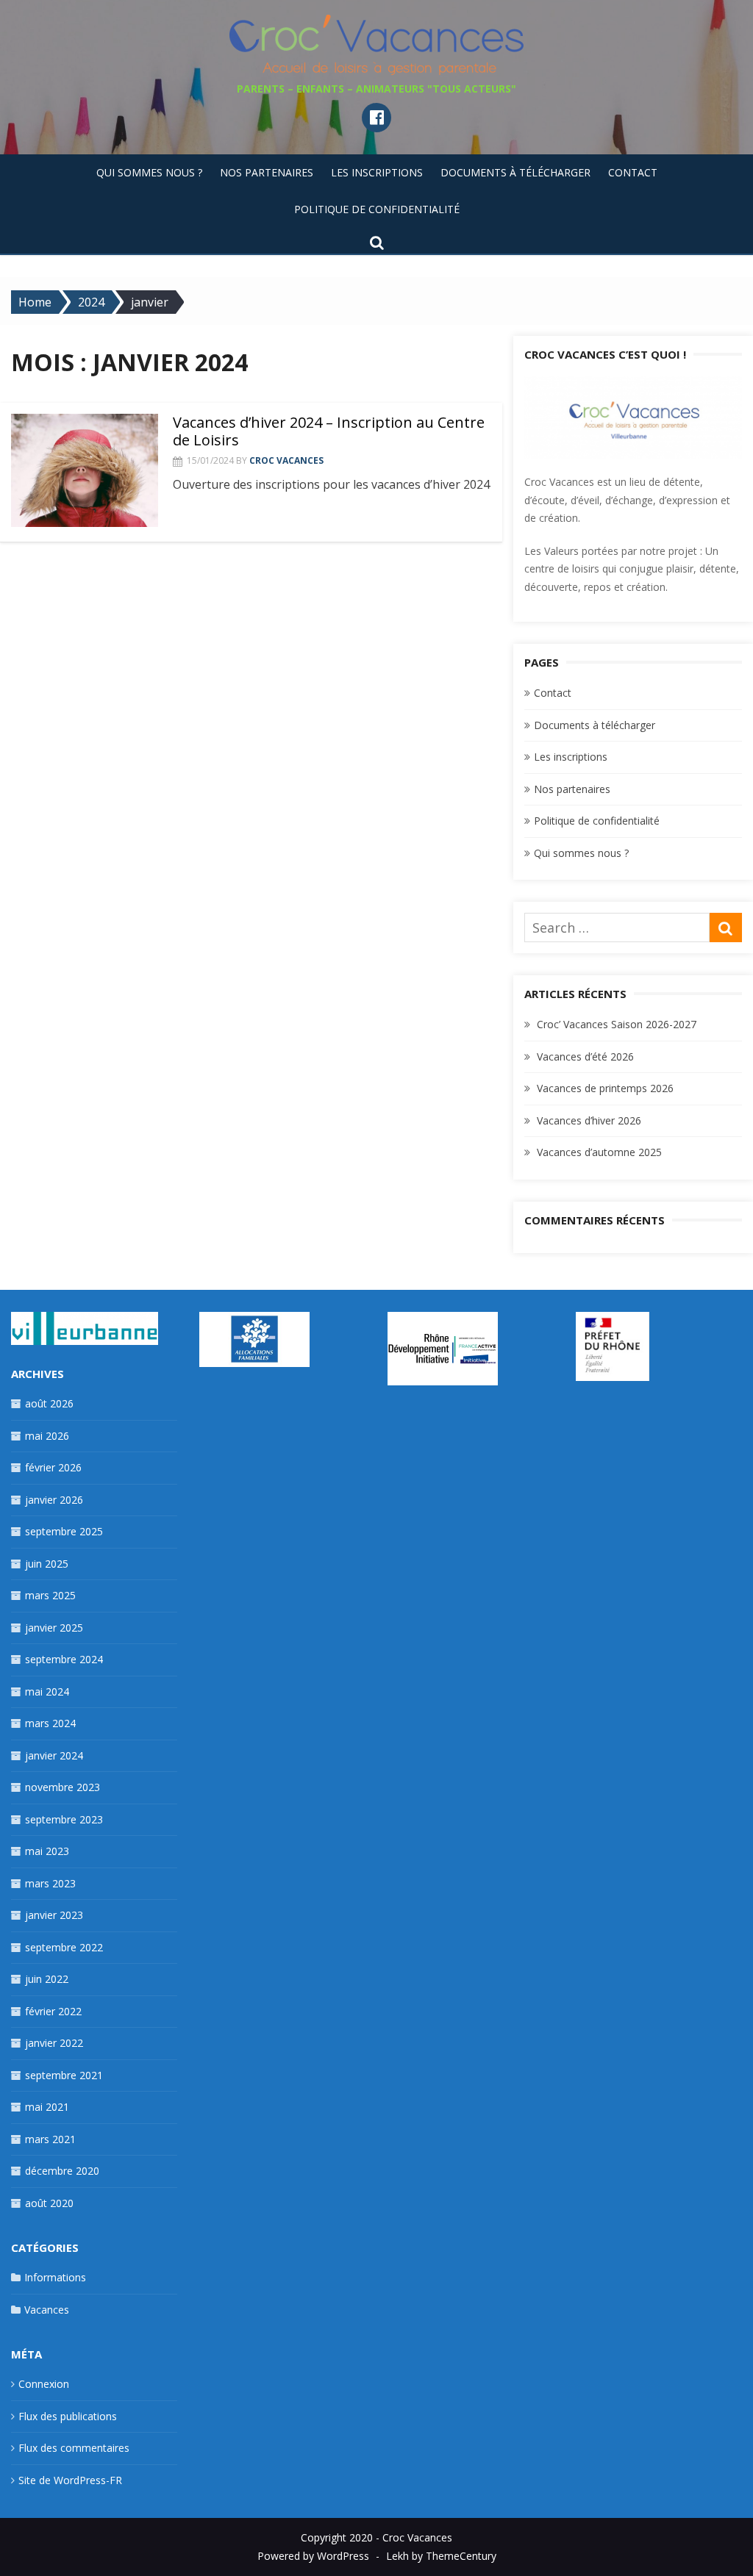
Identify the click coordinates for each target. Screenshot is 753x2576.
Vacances (47, 2310)
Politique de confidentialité (377, 209)
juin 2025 (47, 1564)
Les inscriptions (377, 172)
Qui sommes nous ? (149, 172)
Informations (55, 2277)
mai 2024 (47, 1691)
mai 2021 (47, 2107)
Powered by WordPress (313, 2556)
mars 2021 (50, 2139)
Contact (633, 172)
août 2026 (49, 1403)
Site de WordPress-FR (70, 2480)
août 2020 (49, 2203)
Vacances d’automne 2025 (599, 1152)
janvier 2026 (54, 1500)
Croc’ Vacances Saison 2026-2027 (617, 1024)
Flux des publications (68, 2416)
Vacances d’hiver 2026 (589, 1120)
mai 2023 (47, 1851)
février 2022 (53, 2011)
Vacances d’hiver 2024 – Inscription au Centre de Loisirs (329, 431)
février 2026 (53, 1467)
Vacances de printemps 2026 (605, 1088)
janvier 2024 (54, 1755)
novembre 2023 (63, 1787)
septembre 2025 (64, 1531)
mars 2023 (50, 1883)
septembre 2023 (64, 1819)
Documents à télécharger (515, 172)
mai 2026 (47, 1436)
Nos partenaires (267, 172)
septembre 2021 (64, 2075)
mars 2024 (50, 1723)
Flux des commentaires (74, 2448)
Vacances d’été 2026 (585, 1056)
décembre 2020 (62, 2171)
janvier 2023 (54, 1915)
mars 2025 (50, 1595)
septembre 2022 (64, 1947)
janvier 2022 (54, 2043)
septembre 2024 (64, 1659)
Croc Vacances (286, 460)
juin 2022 (47, 1979)
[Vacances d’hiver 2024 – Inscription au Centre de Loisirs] (85, 470)
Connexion (44, 2384)
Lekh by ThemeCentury (441, 2556)
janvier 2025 (54, 1628)
